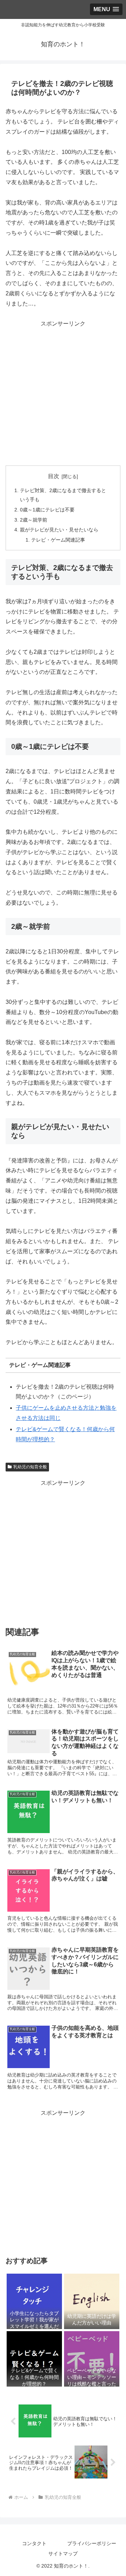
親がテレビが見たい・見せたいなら (59, 530)
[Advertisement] (63, 392)
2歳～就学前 (34, 520)
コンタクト (34, 2543)
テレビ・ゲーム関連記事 (58, 540)
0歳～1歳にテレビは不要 (47, 510)
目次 (54, 476)
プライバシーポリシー (92, 2543)
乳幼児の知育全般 (30, 1467)
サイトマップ (63, 2554)
